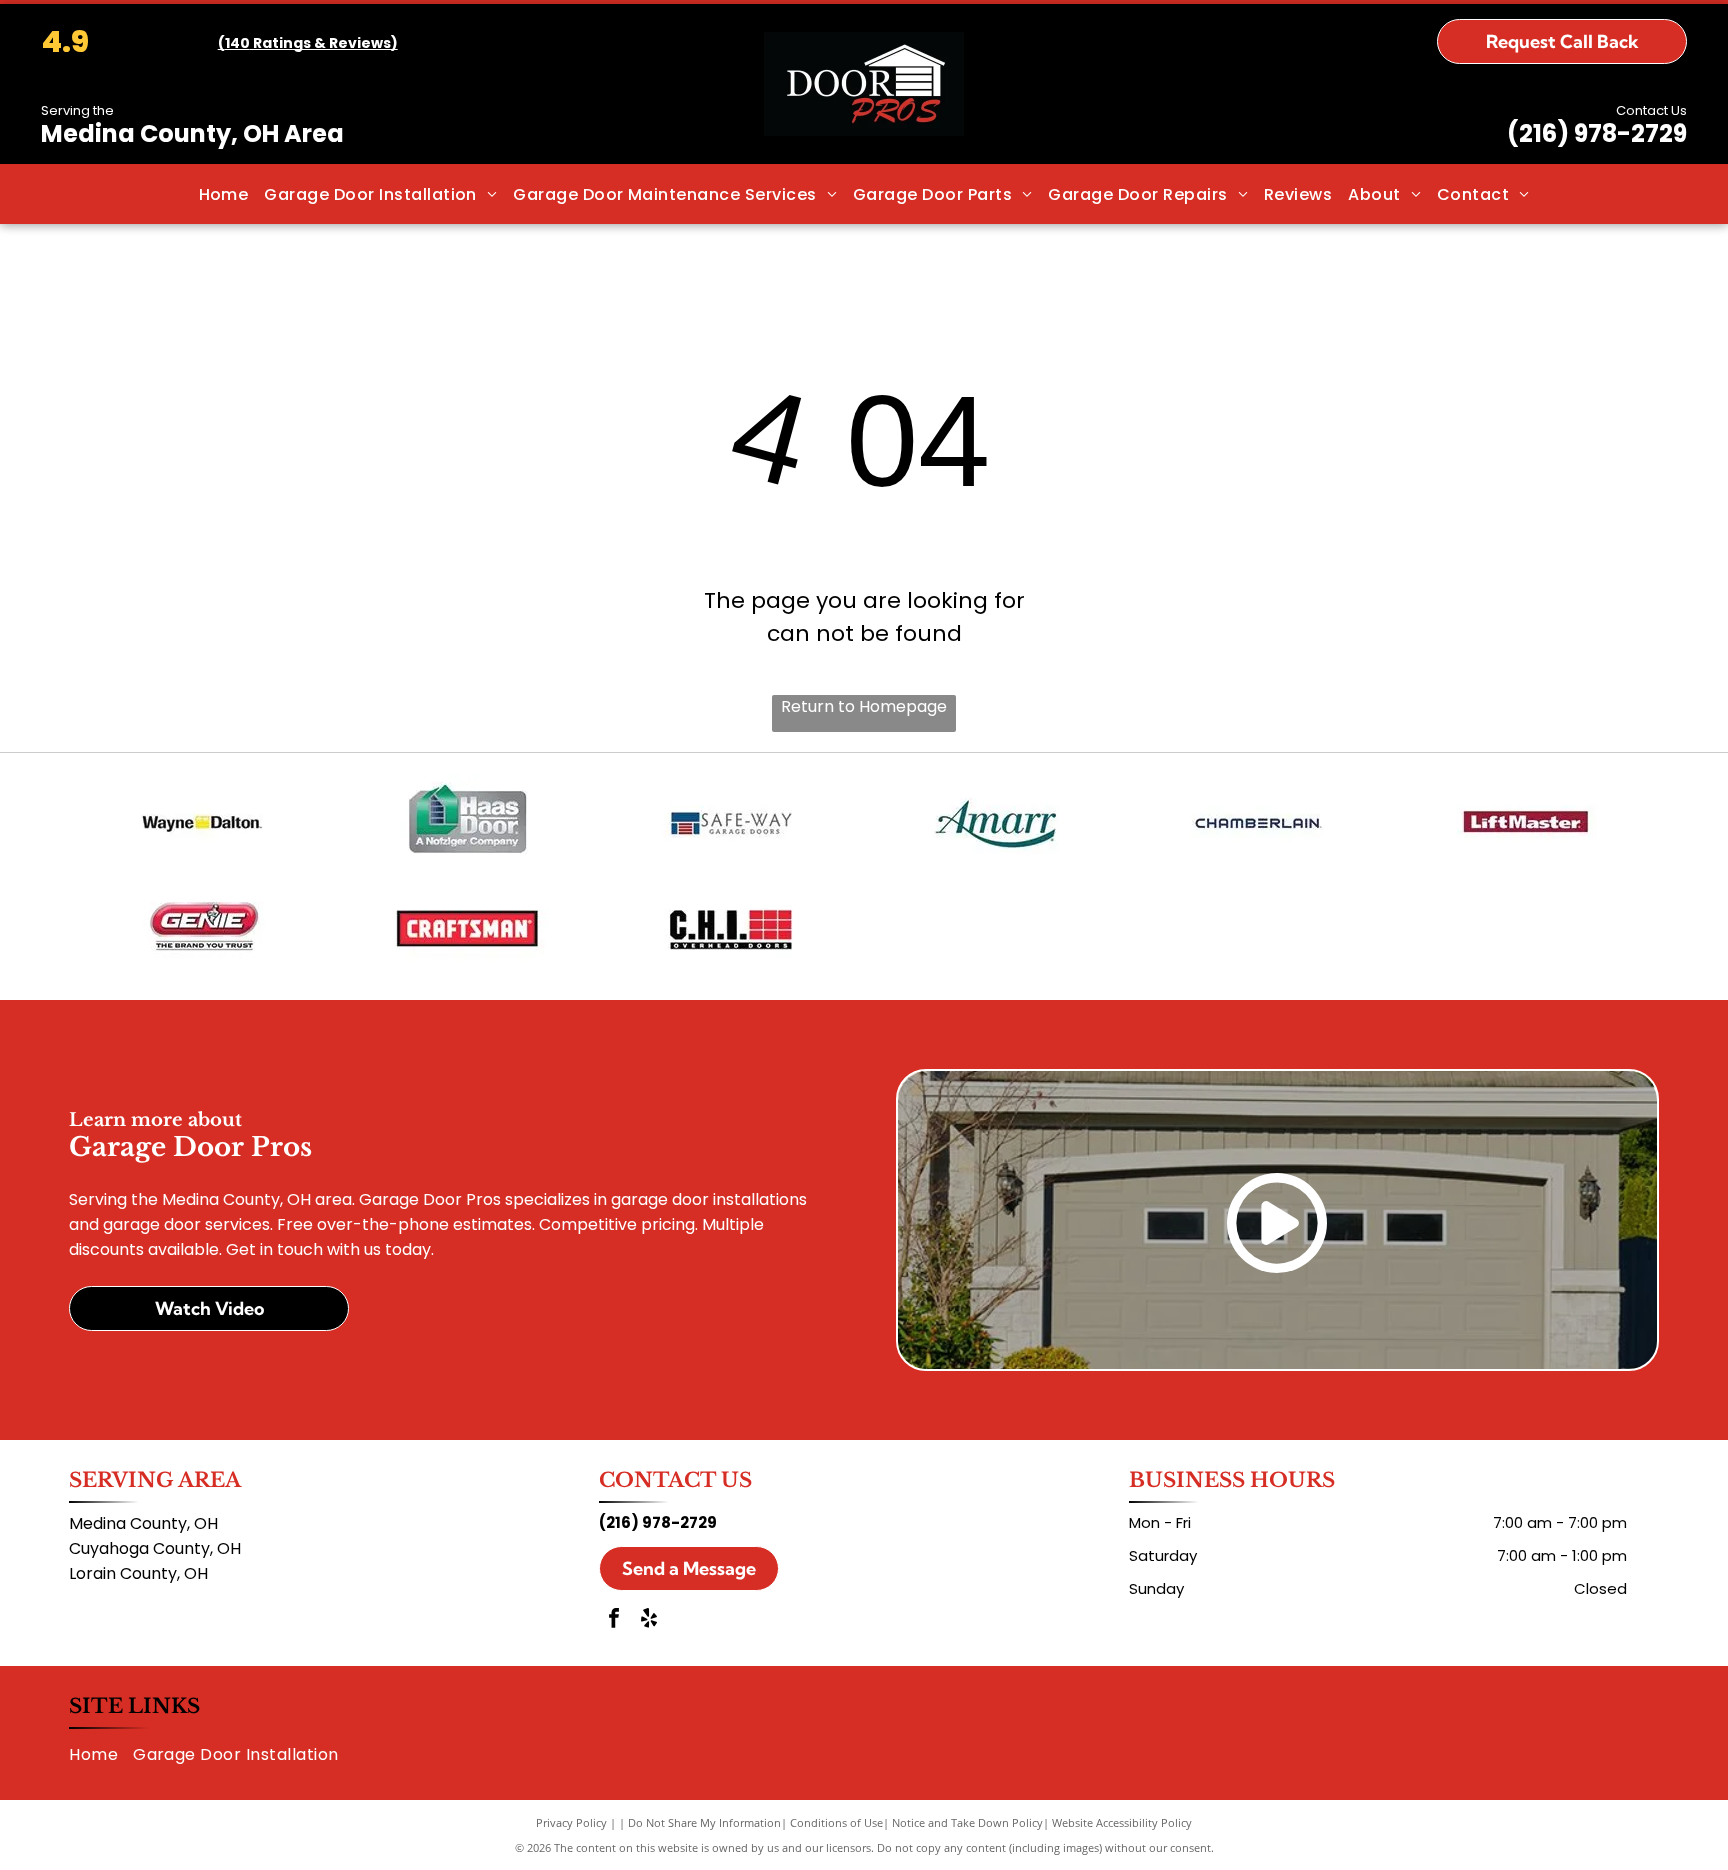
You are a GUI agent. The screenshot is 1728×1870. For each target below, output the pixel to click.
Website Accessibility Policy (1122, 1822)
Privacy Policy (571, 1822)
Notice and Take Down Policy (967, 1822)
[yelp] (649, 1620)
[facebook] (614, 1620)
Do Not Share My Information (704, 1822)
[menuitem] (224, 193)
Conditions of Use (836, 1822)
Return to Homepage (864, 706)
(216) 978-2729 (1597, 133)
